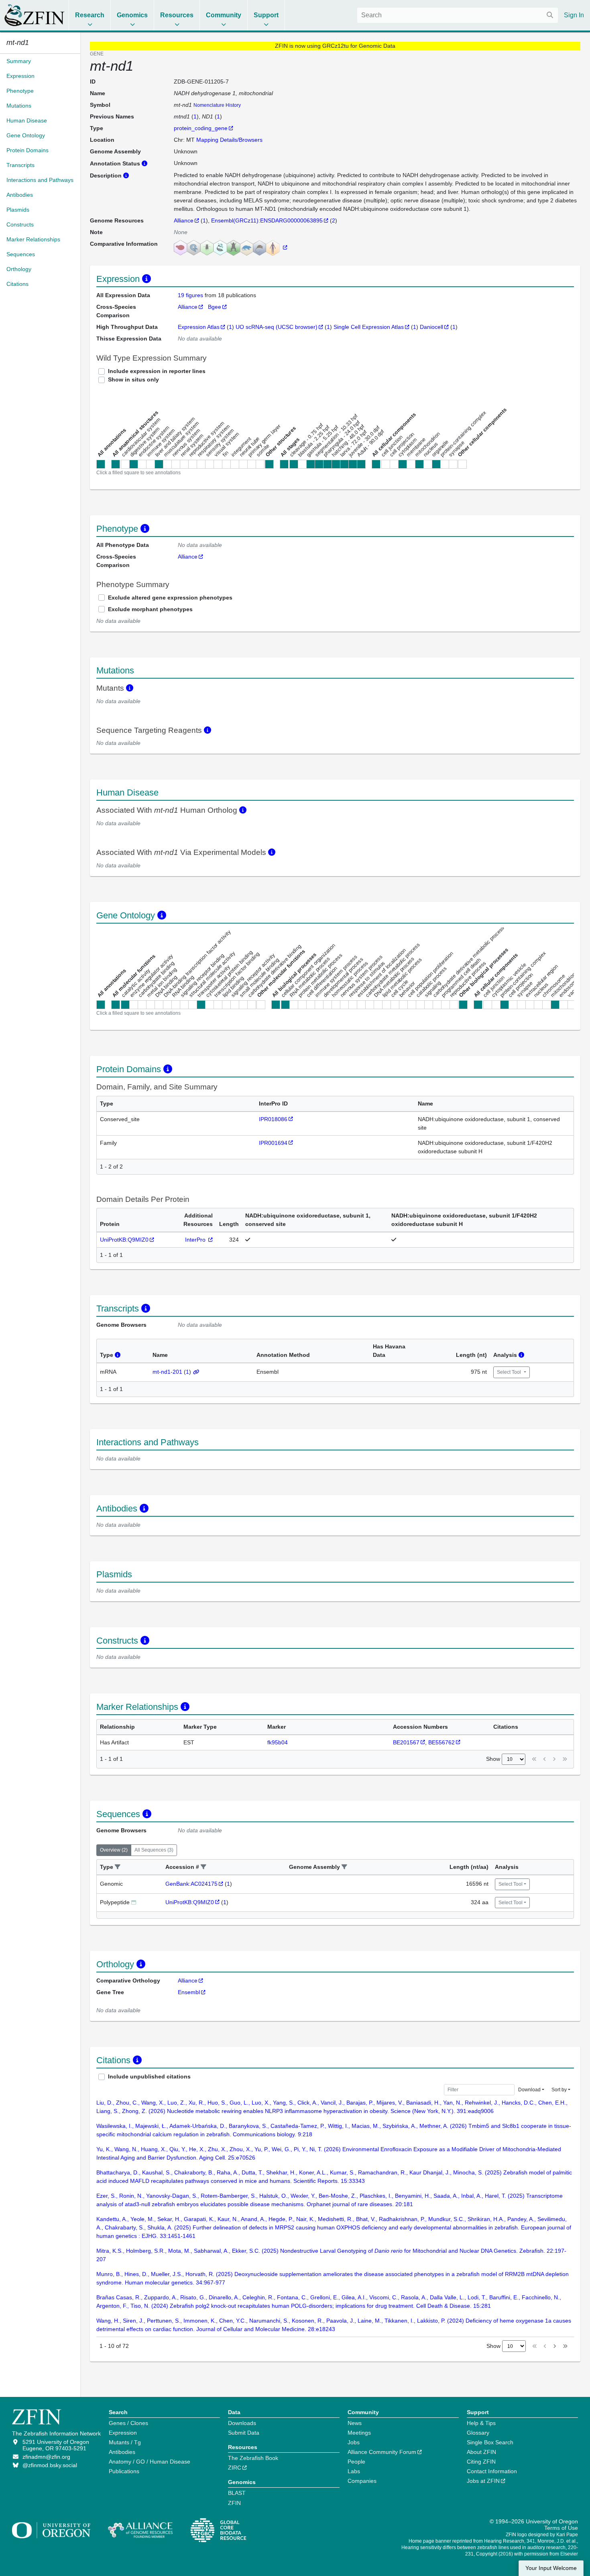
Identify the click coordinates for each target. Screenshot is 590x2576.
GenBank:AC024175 (191, 1884)
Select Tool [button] (510, 1372)
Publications (124, 2471)
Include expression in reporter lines (157, 371)
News (355, 2423)
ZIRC (235, 2468)
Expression (123, 2433)
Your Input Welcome (551, 2568)
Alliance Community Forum (382, 2452)
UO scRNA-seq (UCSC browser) (277, 327)
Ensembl (189, 1992)
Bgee (215, 307)
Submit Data (244, 2433)
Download (529, 2090)
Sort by (559, 2090)
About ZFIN (481, 2452)
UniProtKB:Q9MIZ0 (124, 1240)
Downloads (242, 2423)
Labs (354, 2471)
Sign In (574, 15)
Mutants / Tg (125, 2442)
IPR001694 (273, 1143)
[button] (118, 1867)
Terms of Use (561, 2528)
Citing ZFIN (481, 2462)
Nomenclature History (217, 105)
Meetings (359, 2433)
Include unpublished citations (149, 2076)
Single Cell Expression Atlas (369, 327)
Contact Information (492, 2471)
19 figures (191, 295)
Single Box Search (490, 2442)
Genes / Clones (128, 2423)
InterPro (196, 1240)
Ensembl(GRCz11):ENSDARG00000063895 (267, 220)
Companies (362, 2481)
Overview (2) (114, 1850)
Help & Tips (481, 2423)
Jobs (354, 2442)
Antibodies (122, 2452)
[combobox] (458, 15)
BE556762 (441, 1742)
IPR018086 (273, 1119)
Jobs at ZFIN (483, 2481)
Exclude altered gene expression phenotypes (170, 598)
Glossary (478, 2433)
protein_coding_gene (201, 128)
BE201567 (406, 1742)
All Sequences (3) (154, 1850)
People (356, 2462)
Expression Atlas (199, 327)
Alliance (184, 220)
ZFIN (234, 2503)
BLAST (237, 2493)
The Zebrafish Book (253, 2458)
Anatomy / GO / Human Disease (150, 2462)
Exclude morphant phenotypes (150, 609)
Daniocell (431, 327)
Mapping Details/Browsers (229, 140)
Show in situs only (133, 379)
